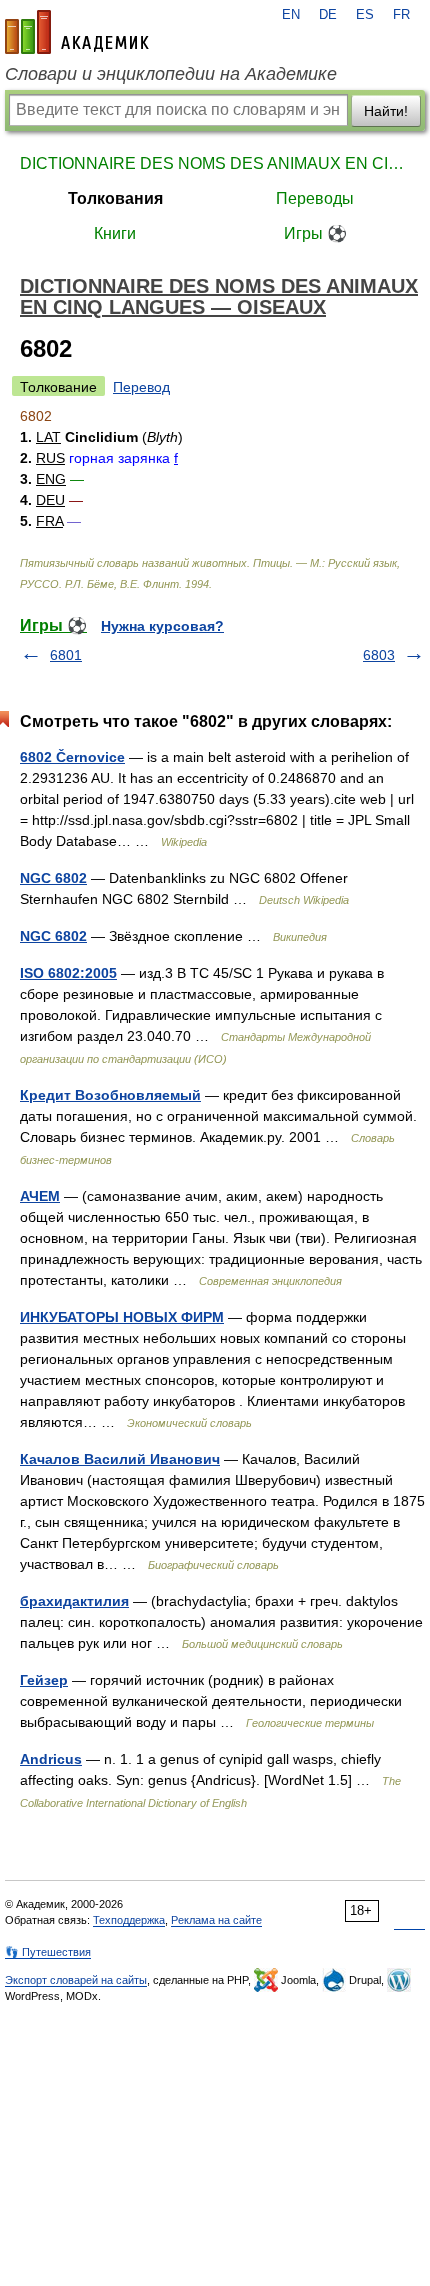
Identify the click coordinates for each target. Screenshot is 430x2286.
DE (328, 15)
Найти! (386, 111)
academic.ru (77, 32)
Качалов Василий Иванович (120, 1459)
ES (365, 15)
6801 (66, 655)
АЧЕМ (40, 1196)
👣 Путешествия (48, 1952)
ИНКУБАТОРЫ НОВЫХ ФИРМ (122, 1317)
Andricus (51, 1759)
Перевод (141, 387)
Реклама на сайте (216, 1920)
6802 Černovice (72, 757)
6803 (379, 655)
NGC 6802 (53, 878)
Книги (115, 233)
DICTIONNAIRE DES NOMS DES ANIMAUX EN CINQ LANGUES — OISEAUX (215, 163)
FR (401, 15)
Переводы (315, 198)
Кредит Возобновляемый (110, 1095)
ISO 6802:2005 (68, 973)
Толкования (115, 198)
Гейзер (44, 1680)
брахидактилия (74, 1601)
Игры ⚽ (315, 233)
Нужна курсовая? (162, 626)
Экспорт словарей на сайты (76, 1980)
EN (291, 15)
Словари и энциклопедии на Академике (171, 74)
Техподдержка (129, 1920)
